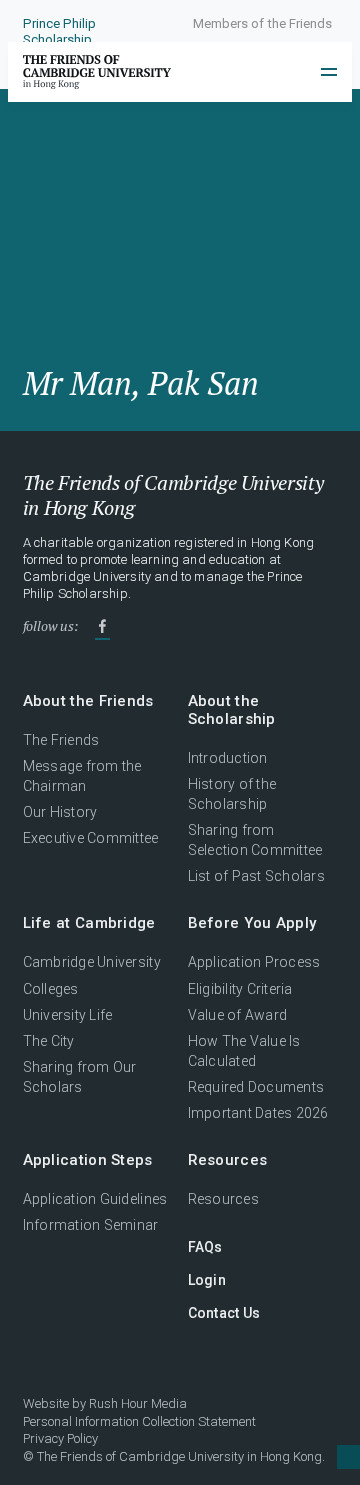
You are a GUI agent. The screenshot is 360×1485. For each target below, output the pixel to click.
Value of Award (238, 1015)
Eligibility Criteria (240, 989)
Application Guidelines (95, 1199)
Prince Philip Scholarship (59, 31)
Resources (223, 1199)
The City (49, 1041)
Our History (60, 812)
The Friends (61, 740)
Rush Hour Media (138, 1403)
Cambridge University (92, 962)
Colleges (51, 989)
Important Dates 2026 (258, 1113)
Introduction (228, 758)
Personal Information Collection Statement (139, 1421)
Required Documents (256, 1087)
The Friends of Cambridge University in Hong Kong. (181, 1456)
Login (207, 1280)
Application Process (254, 962)
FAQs (205, 1247)
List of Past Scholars (257, 876)
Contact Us (224, 1313)
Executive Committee (91, 838)
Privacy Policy (60, 1438)
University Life (68, 1015)
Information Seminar (91, 1225)
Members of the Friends (262, 23)
